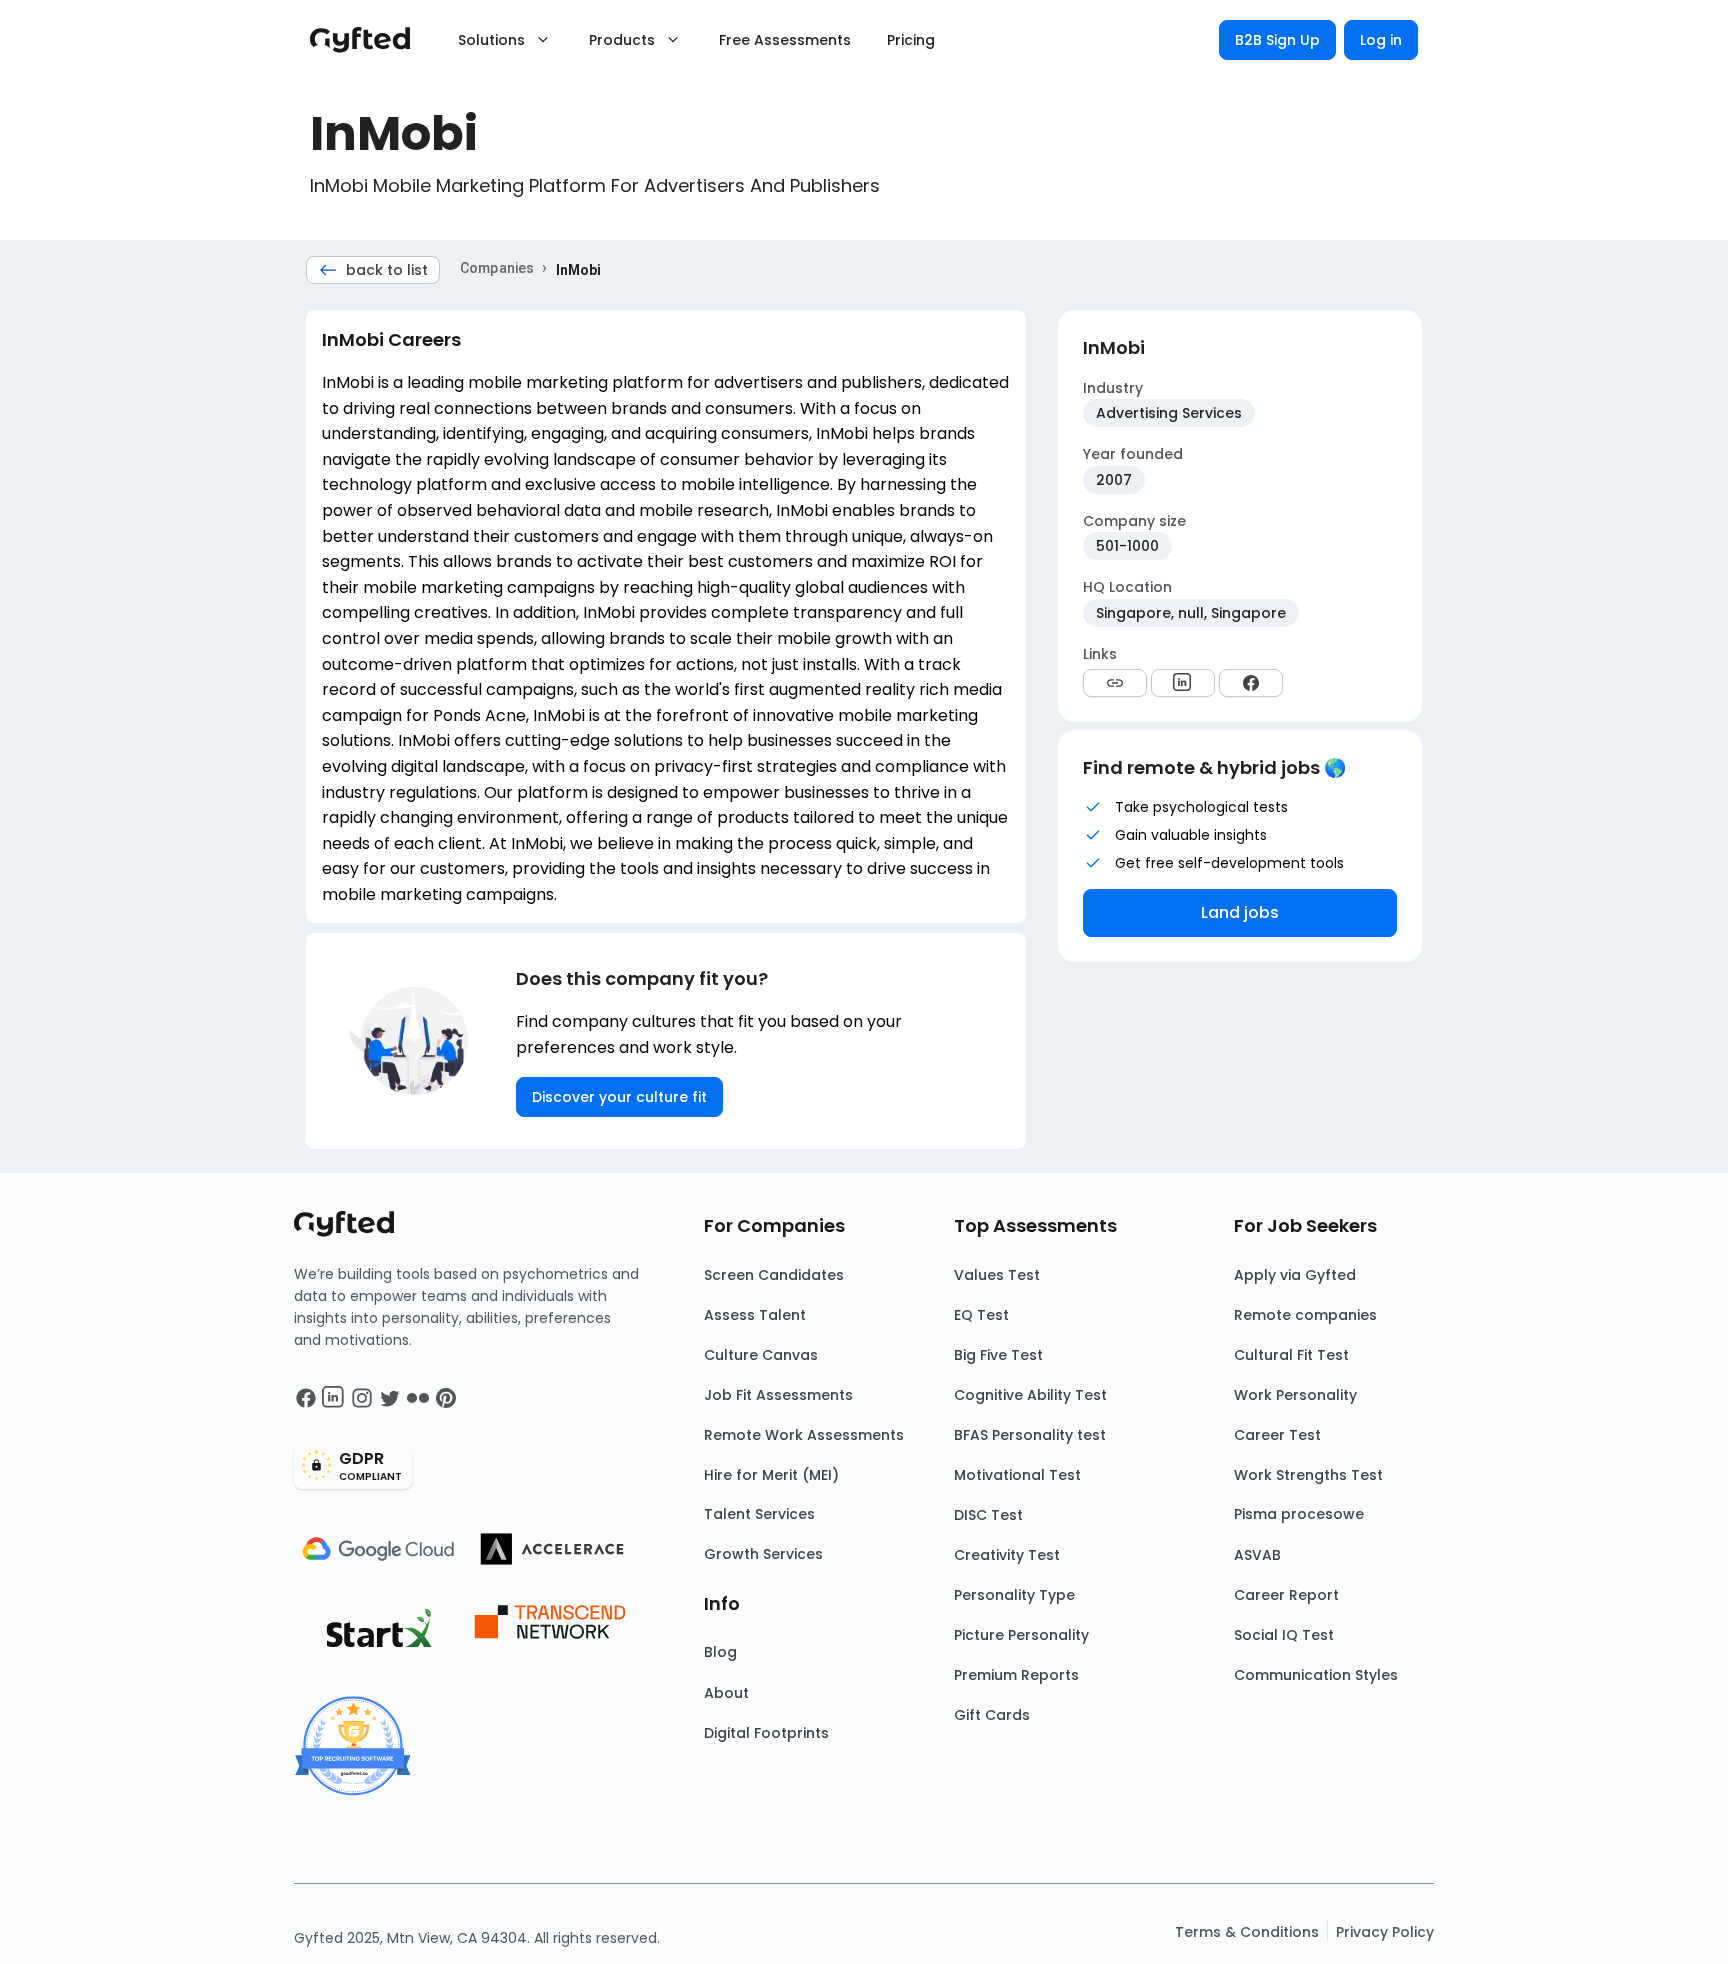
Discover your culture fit (619, 1097)
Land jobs (1240, 912)
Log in (1381, 40)
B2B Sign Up (1277, 40)
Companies (497, 268)
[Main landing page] (370, 40)
